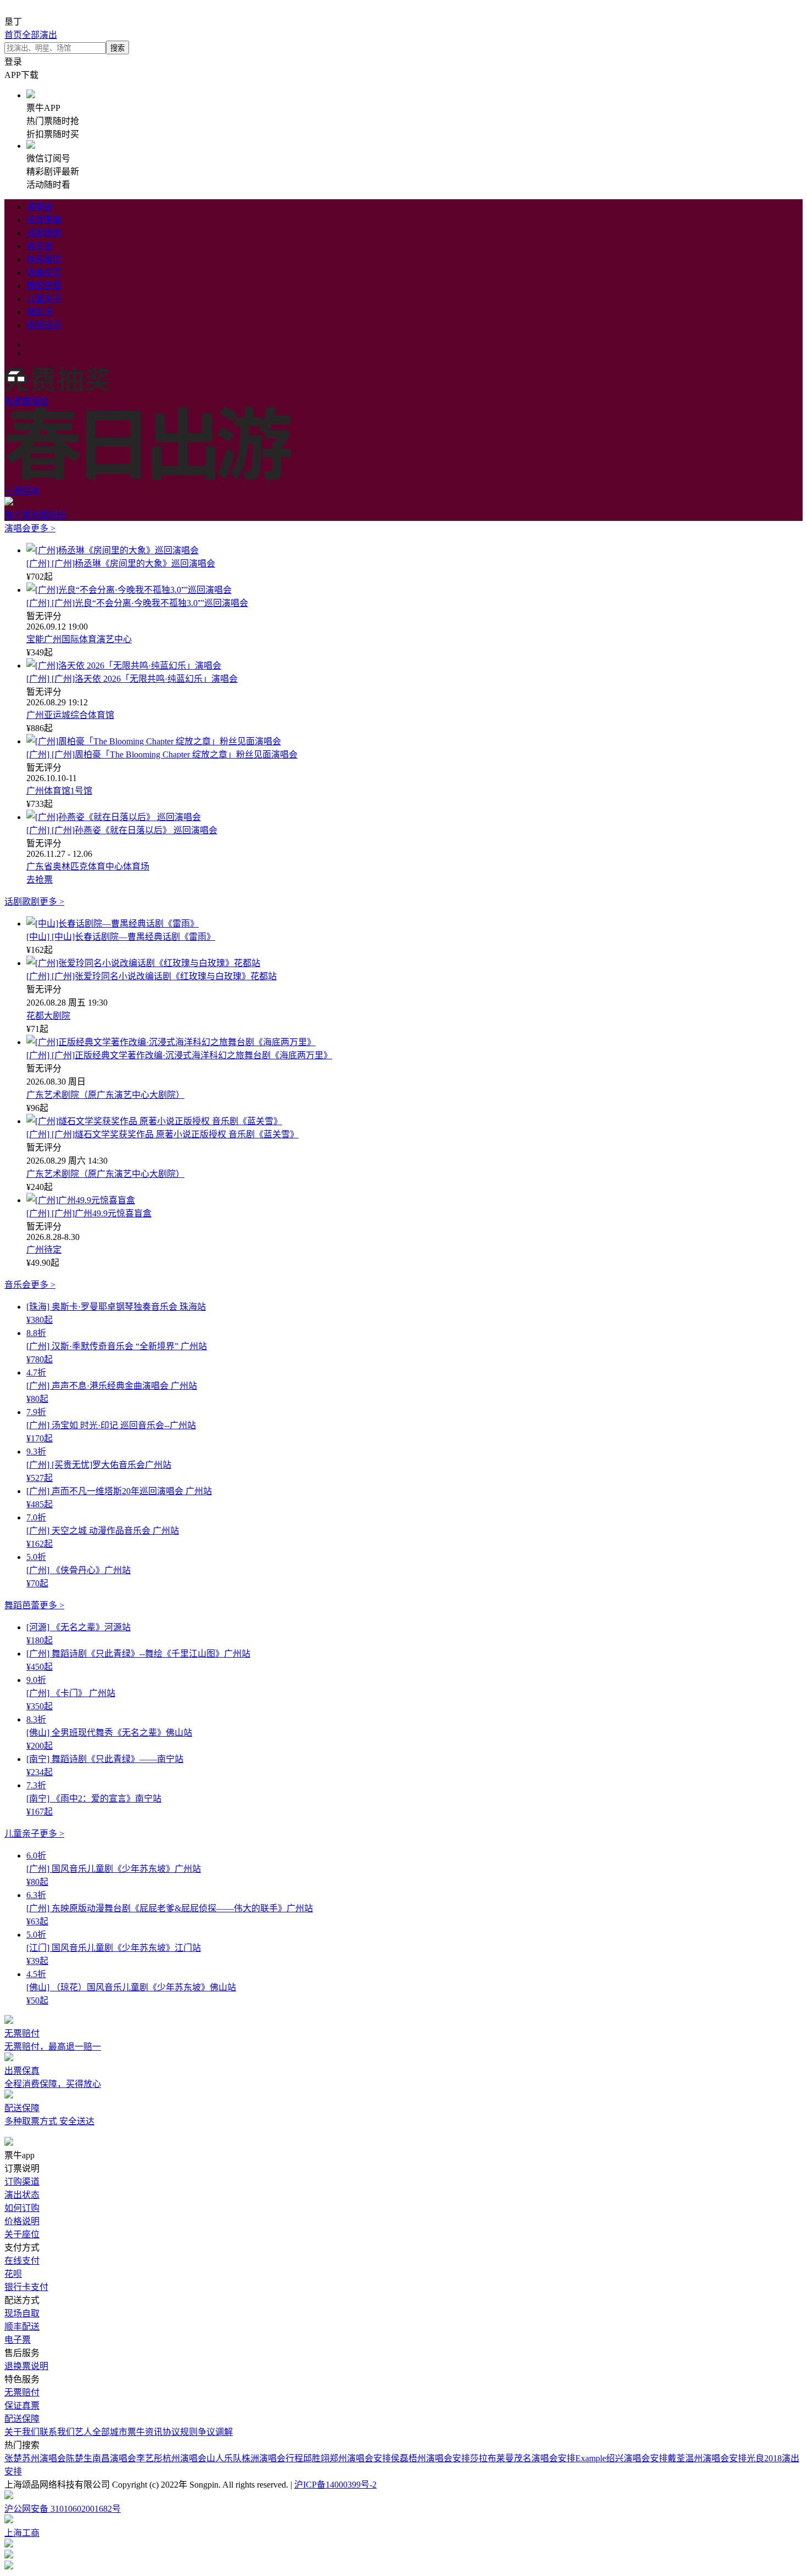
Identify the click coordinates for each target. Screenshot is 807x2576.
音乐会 (40, 246)
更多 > (43, 528)
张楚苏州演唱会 (35, 2458)
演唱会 (40, 207)
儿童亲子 (44, 299)
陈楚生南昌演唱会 (101, 2458)
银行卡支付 (26, 2287)
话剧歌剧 (44, 233)
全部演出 (40, 35)
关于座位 (22, 2234)
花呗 (13, 2274)
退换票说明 (26, 2366)
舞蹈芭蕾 (44, 286)
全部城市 (110, 2432)
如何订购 (22, 2208)
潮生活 (40, 312)
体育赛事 (44, 220)
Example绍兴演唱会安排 (621, 2458)
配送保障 (22, 2419)
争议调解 (215, 2432)
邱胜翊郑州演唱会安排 (347, 2458)
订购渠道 (22, 2182)
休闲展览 (44, 259)
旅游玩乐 (44, 325)
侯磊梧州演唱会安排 (430, 2458)
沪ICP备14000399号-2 (335, 2485)
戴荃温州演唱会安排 (707, 2458)
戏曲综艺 (44, 273)
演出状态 (22, 2195)
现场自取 (22, 2313)
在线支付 (22, 2261)
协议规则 (180, 2432)
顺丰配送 (22, 2327)
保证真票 (22, 2406)
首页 (13, 35)
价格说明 (22, 2221)
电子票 (18, 2340)
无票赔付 (22, 2392)
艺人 (83, 2432)
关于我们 (22, 2432)
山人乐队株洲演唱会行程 (255, 2458)
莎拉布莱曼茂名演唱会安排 (523, 2458)
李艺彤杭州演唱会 (171, 2458)
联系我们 (57, 2432)
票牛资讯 (145, 2432)
